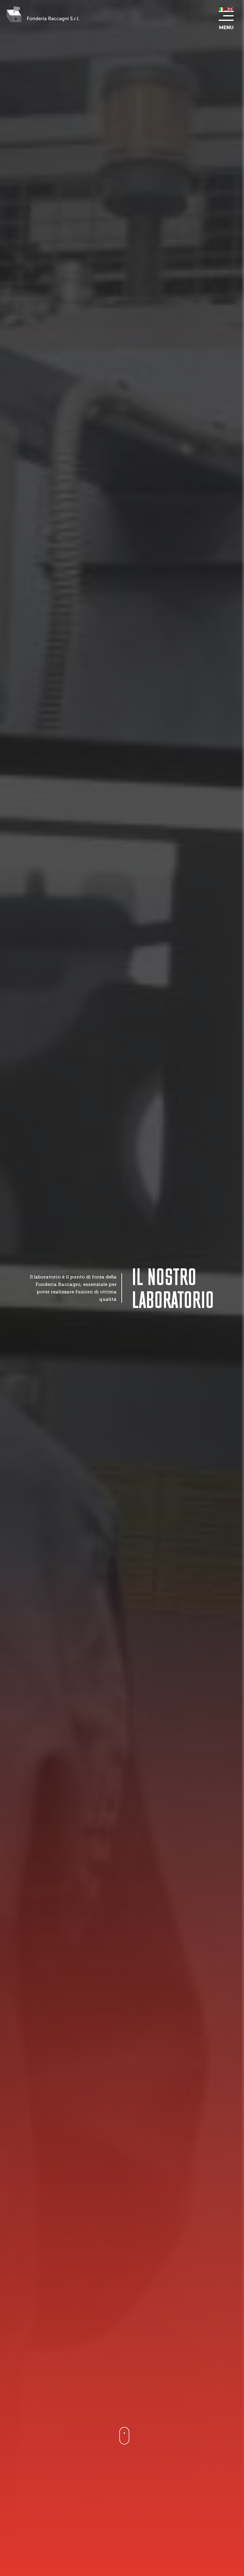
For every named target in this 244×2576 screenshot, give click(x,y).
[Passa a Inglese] (230, 9)
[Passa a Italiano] (222, 9)
